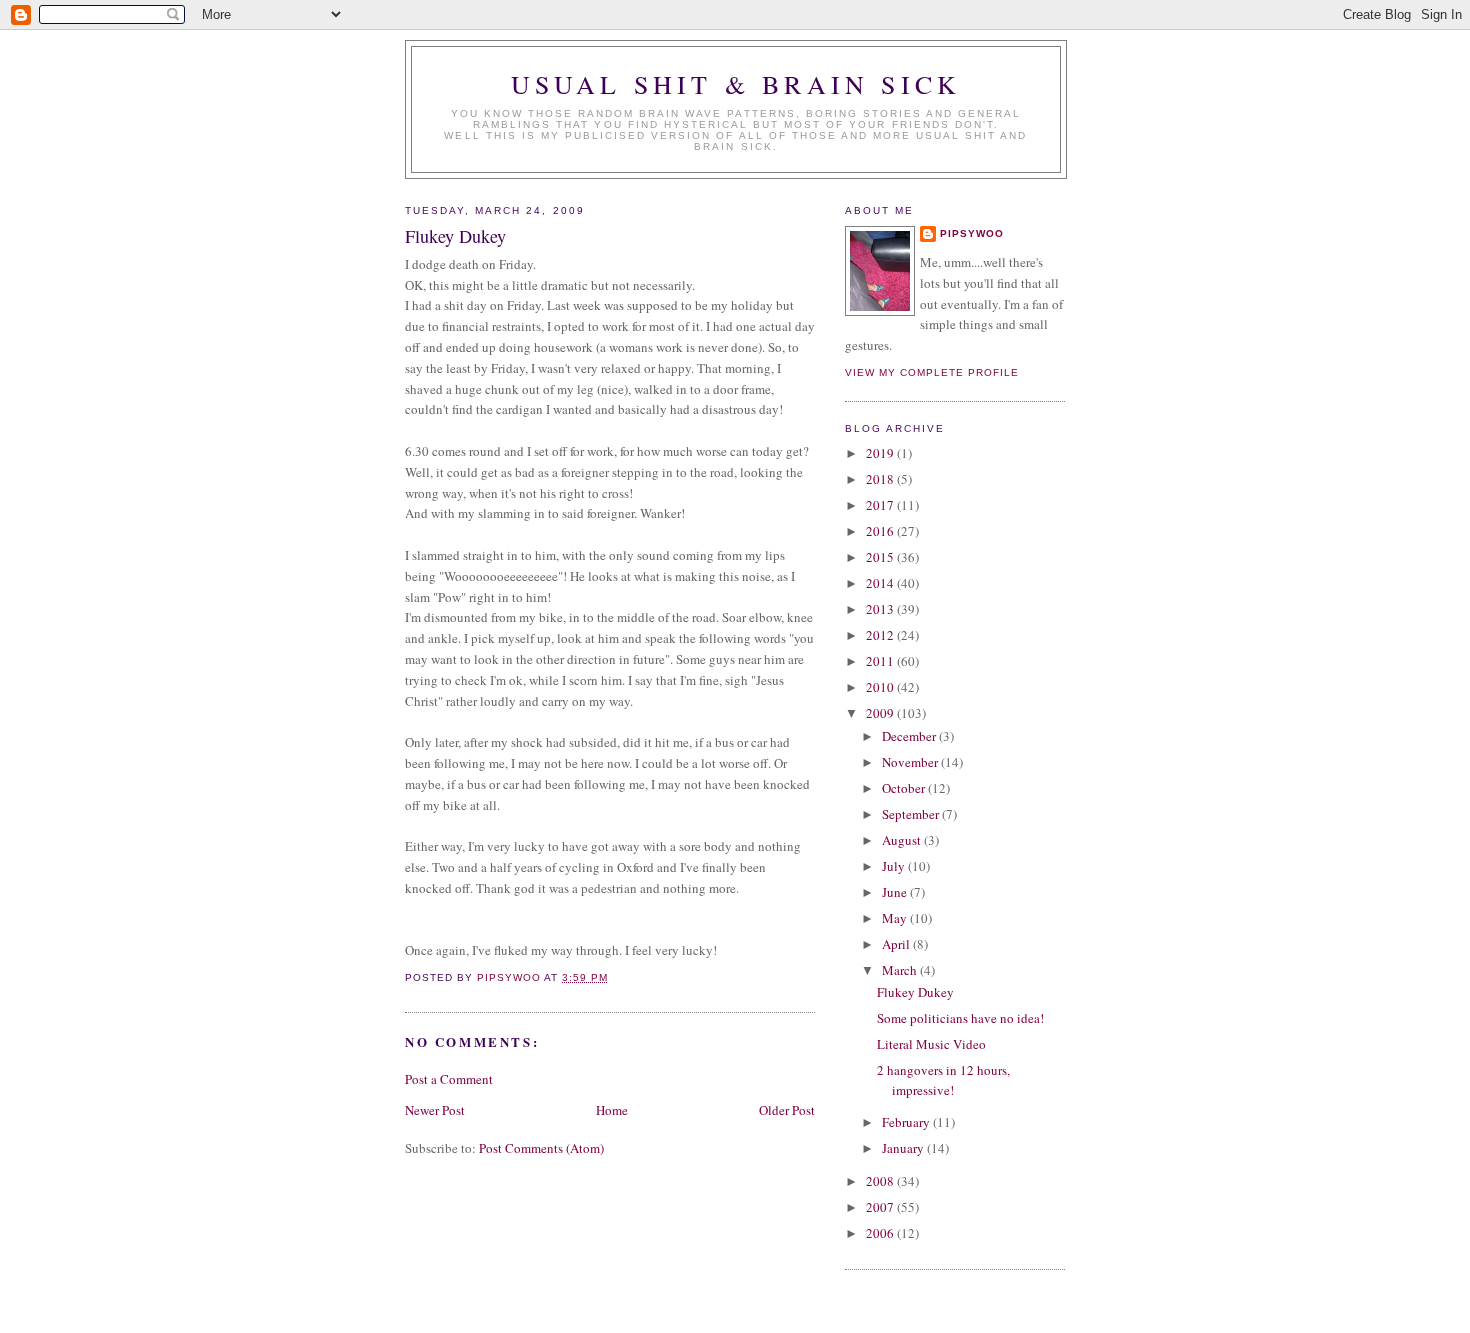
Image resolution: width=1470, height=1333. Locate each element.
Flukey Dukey (915, 992)
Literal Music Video (931, 1044)
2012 (881, 635)
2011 (881, 661)
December (910, 736)
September (912, 814)
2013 (881, 609)
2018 (881, 479)
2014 (881, 583)
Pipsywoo (972, 233)
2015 (881, 557)
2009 (881, 713)
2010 (881, 687)
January (904, 1148)
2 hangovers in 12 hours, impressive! (943, 1080)
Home (612, 1110)
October (905, 788)
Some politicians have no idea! (960, 1018)
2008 (881, 1181)
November (911, 762)
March (901, 970)
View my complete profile (932, 372)
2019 (881, 453)
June (896, 892)
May (896, 918)
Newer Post (435, 1110)
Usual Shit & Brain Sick (736, 84)
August (903, 840)
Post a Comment (449, 1079)
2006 (881, 1233)
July (895, 866)
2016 (881, 531)
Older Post (787, 1110)
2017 (881, 505)
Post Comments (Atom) (541, 1148)
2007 (881, 1207)
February (907, 1122)
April (897, 944)
